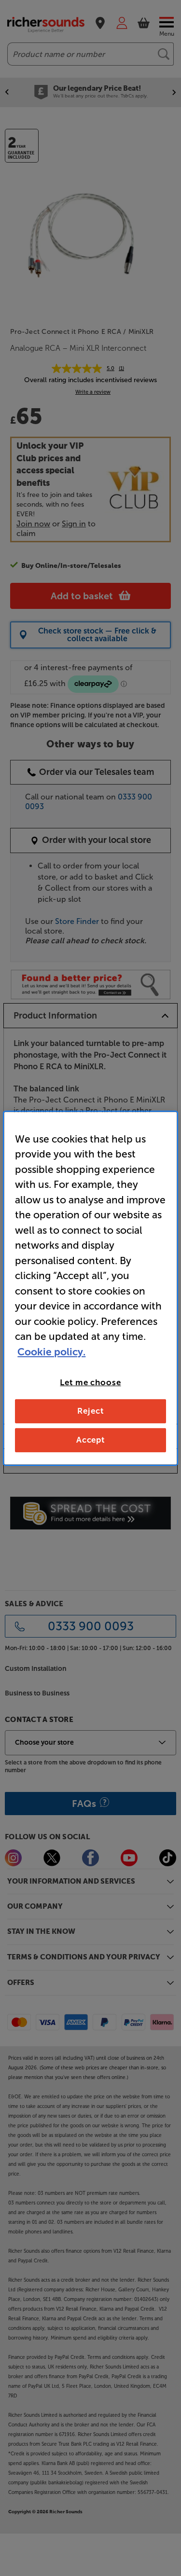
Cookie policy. (51, 1351)
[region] (90, 1288)
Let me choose (90, 1382)
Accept (90, 1440)
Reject (90, 1411)
